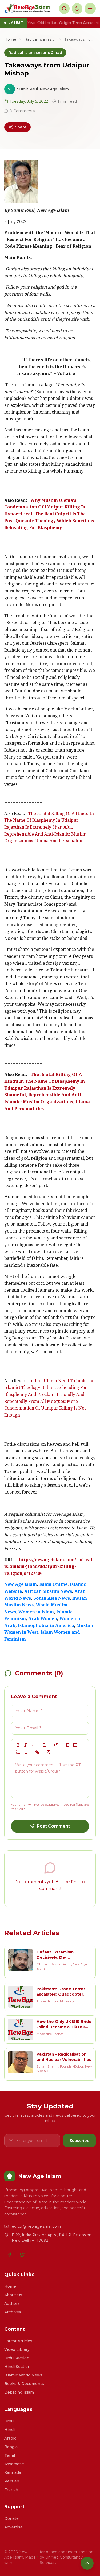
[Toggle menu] (90, 9)
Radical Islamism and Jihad (40, 39)
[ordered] (18, 1752)
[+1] (75, 1745)
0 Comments (22, 111)
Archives (13, 2312)
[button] (45, 1745)
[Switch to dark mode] (77, 9)
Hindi (9, 2430)
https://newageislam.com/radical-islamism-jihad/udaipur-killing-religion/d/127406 (49, 1567)
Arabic (10, 2438)
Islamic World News (23, 2375)
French (11, 2490)
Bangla (11, 2447)
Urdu (9, 2421)
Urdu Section (17, 2358)
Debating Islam (19, 2392)
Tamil (10, 2455)
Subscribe (79, 2141)
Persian (12, 2481)
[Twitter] (22, 2255)
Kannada (13, 2472)
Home (10, 39)
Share (21, 127)
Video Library (17, 2349)
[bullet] (26, 1752)
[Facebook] (10, 2255)
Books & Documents (24, 2384)
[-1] (67, 1745)
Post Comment (53, 1826)
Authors (12, 2303)
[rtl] (56, 1745)
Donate (11, 2518)
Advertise (13, 2527)
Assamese (14, 2464)
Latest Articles (18, 2341)
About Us (13, 2295)
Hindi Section (17, 2367)
